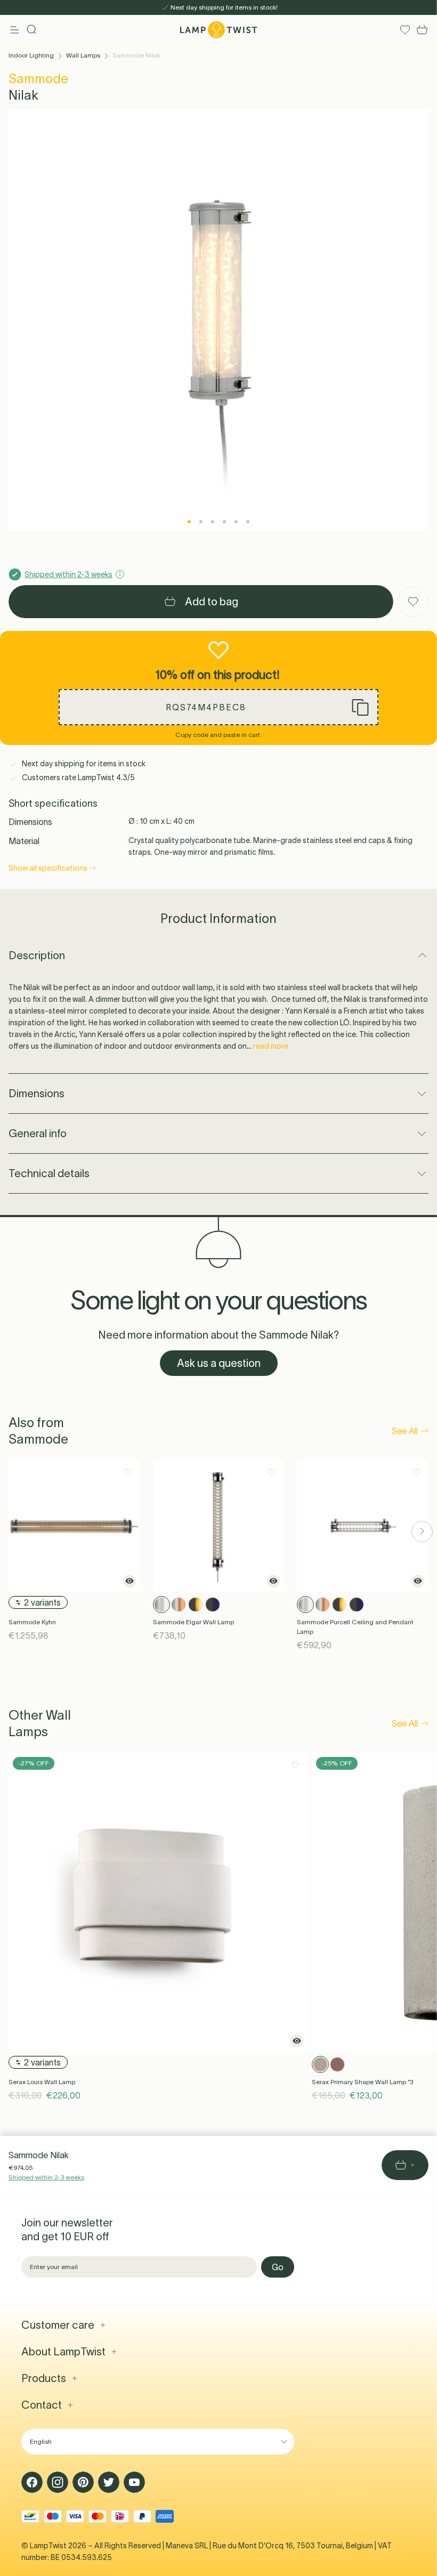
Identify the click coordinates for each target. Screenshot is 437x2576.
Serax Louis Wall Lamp (42, 2082)
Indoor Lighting (31, 55)
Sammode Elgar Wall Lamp (193, 1622)
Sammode (38, 79)
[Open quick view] (130, 1581)
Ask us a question (219, 1363)
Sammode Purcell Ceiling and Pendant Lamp (355, 1627)
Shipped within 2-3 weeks (46, 2177)
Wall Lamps (83, 55)
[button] (218, 707)
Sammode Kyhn (32, 1622)
